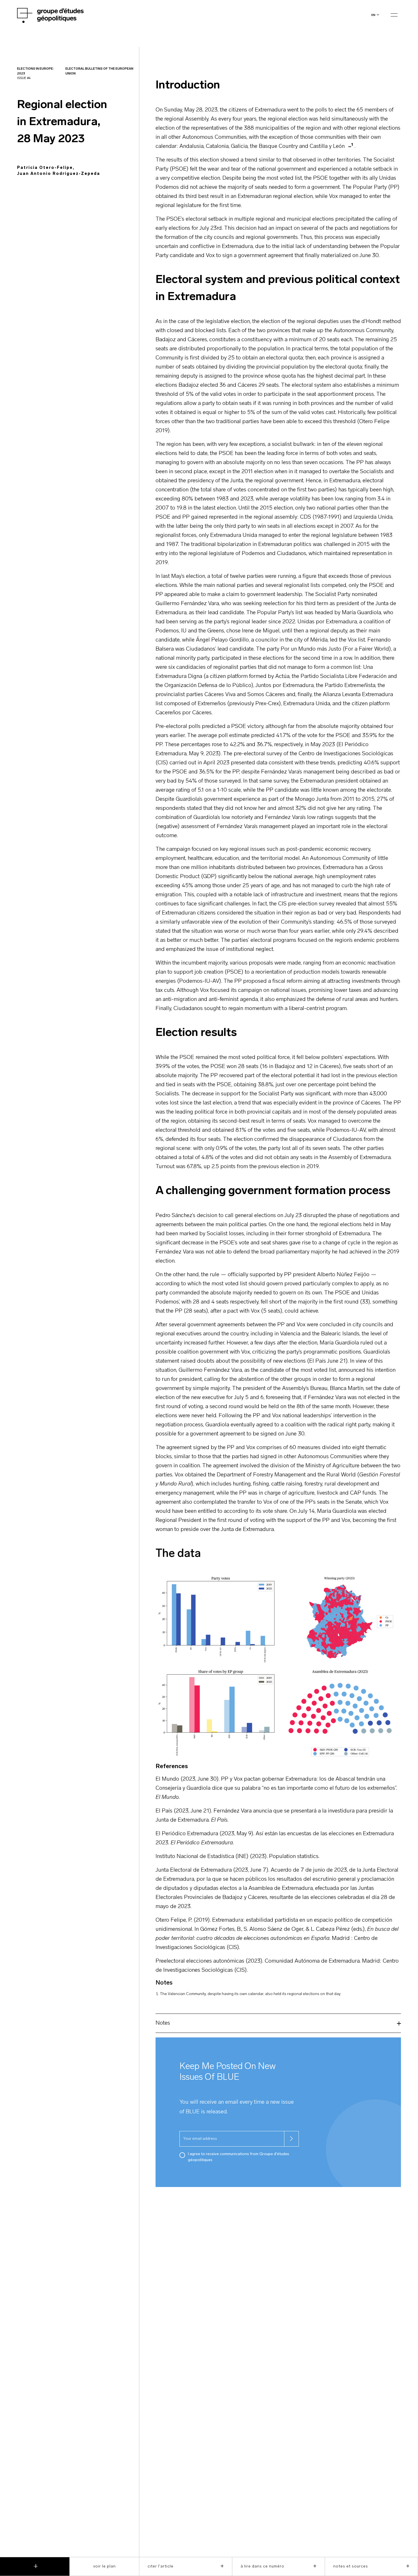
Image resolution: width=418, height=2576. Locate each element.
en (373, 15)
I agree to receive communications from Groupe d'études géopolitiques (239, 2157)
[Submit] (291, 2139)
